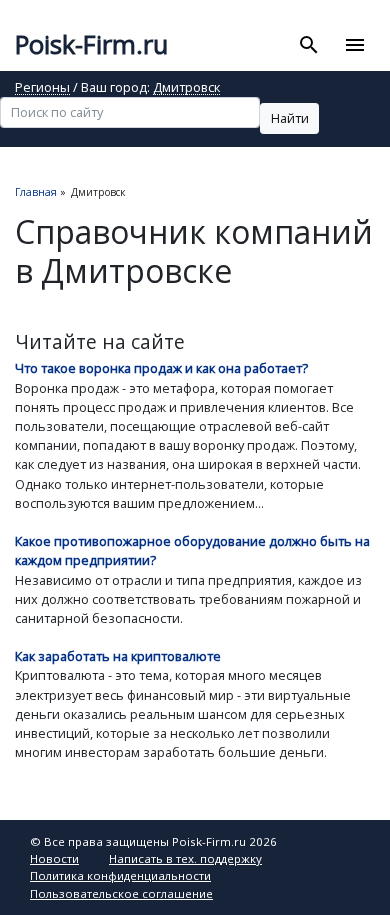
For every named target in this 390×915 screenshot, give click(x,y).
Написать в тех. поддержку (185, 858)
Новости (54, 858)
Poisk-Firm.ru (91, 44)
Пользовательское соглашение (121, 893)
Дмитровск (186, 88)
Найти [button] (290, 118)
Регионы (42, 88)
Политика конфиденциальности (120, 875)
